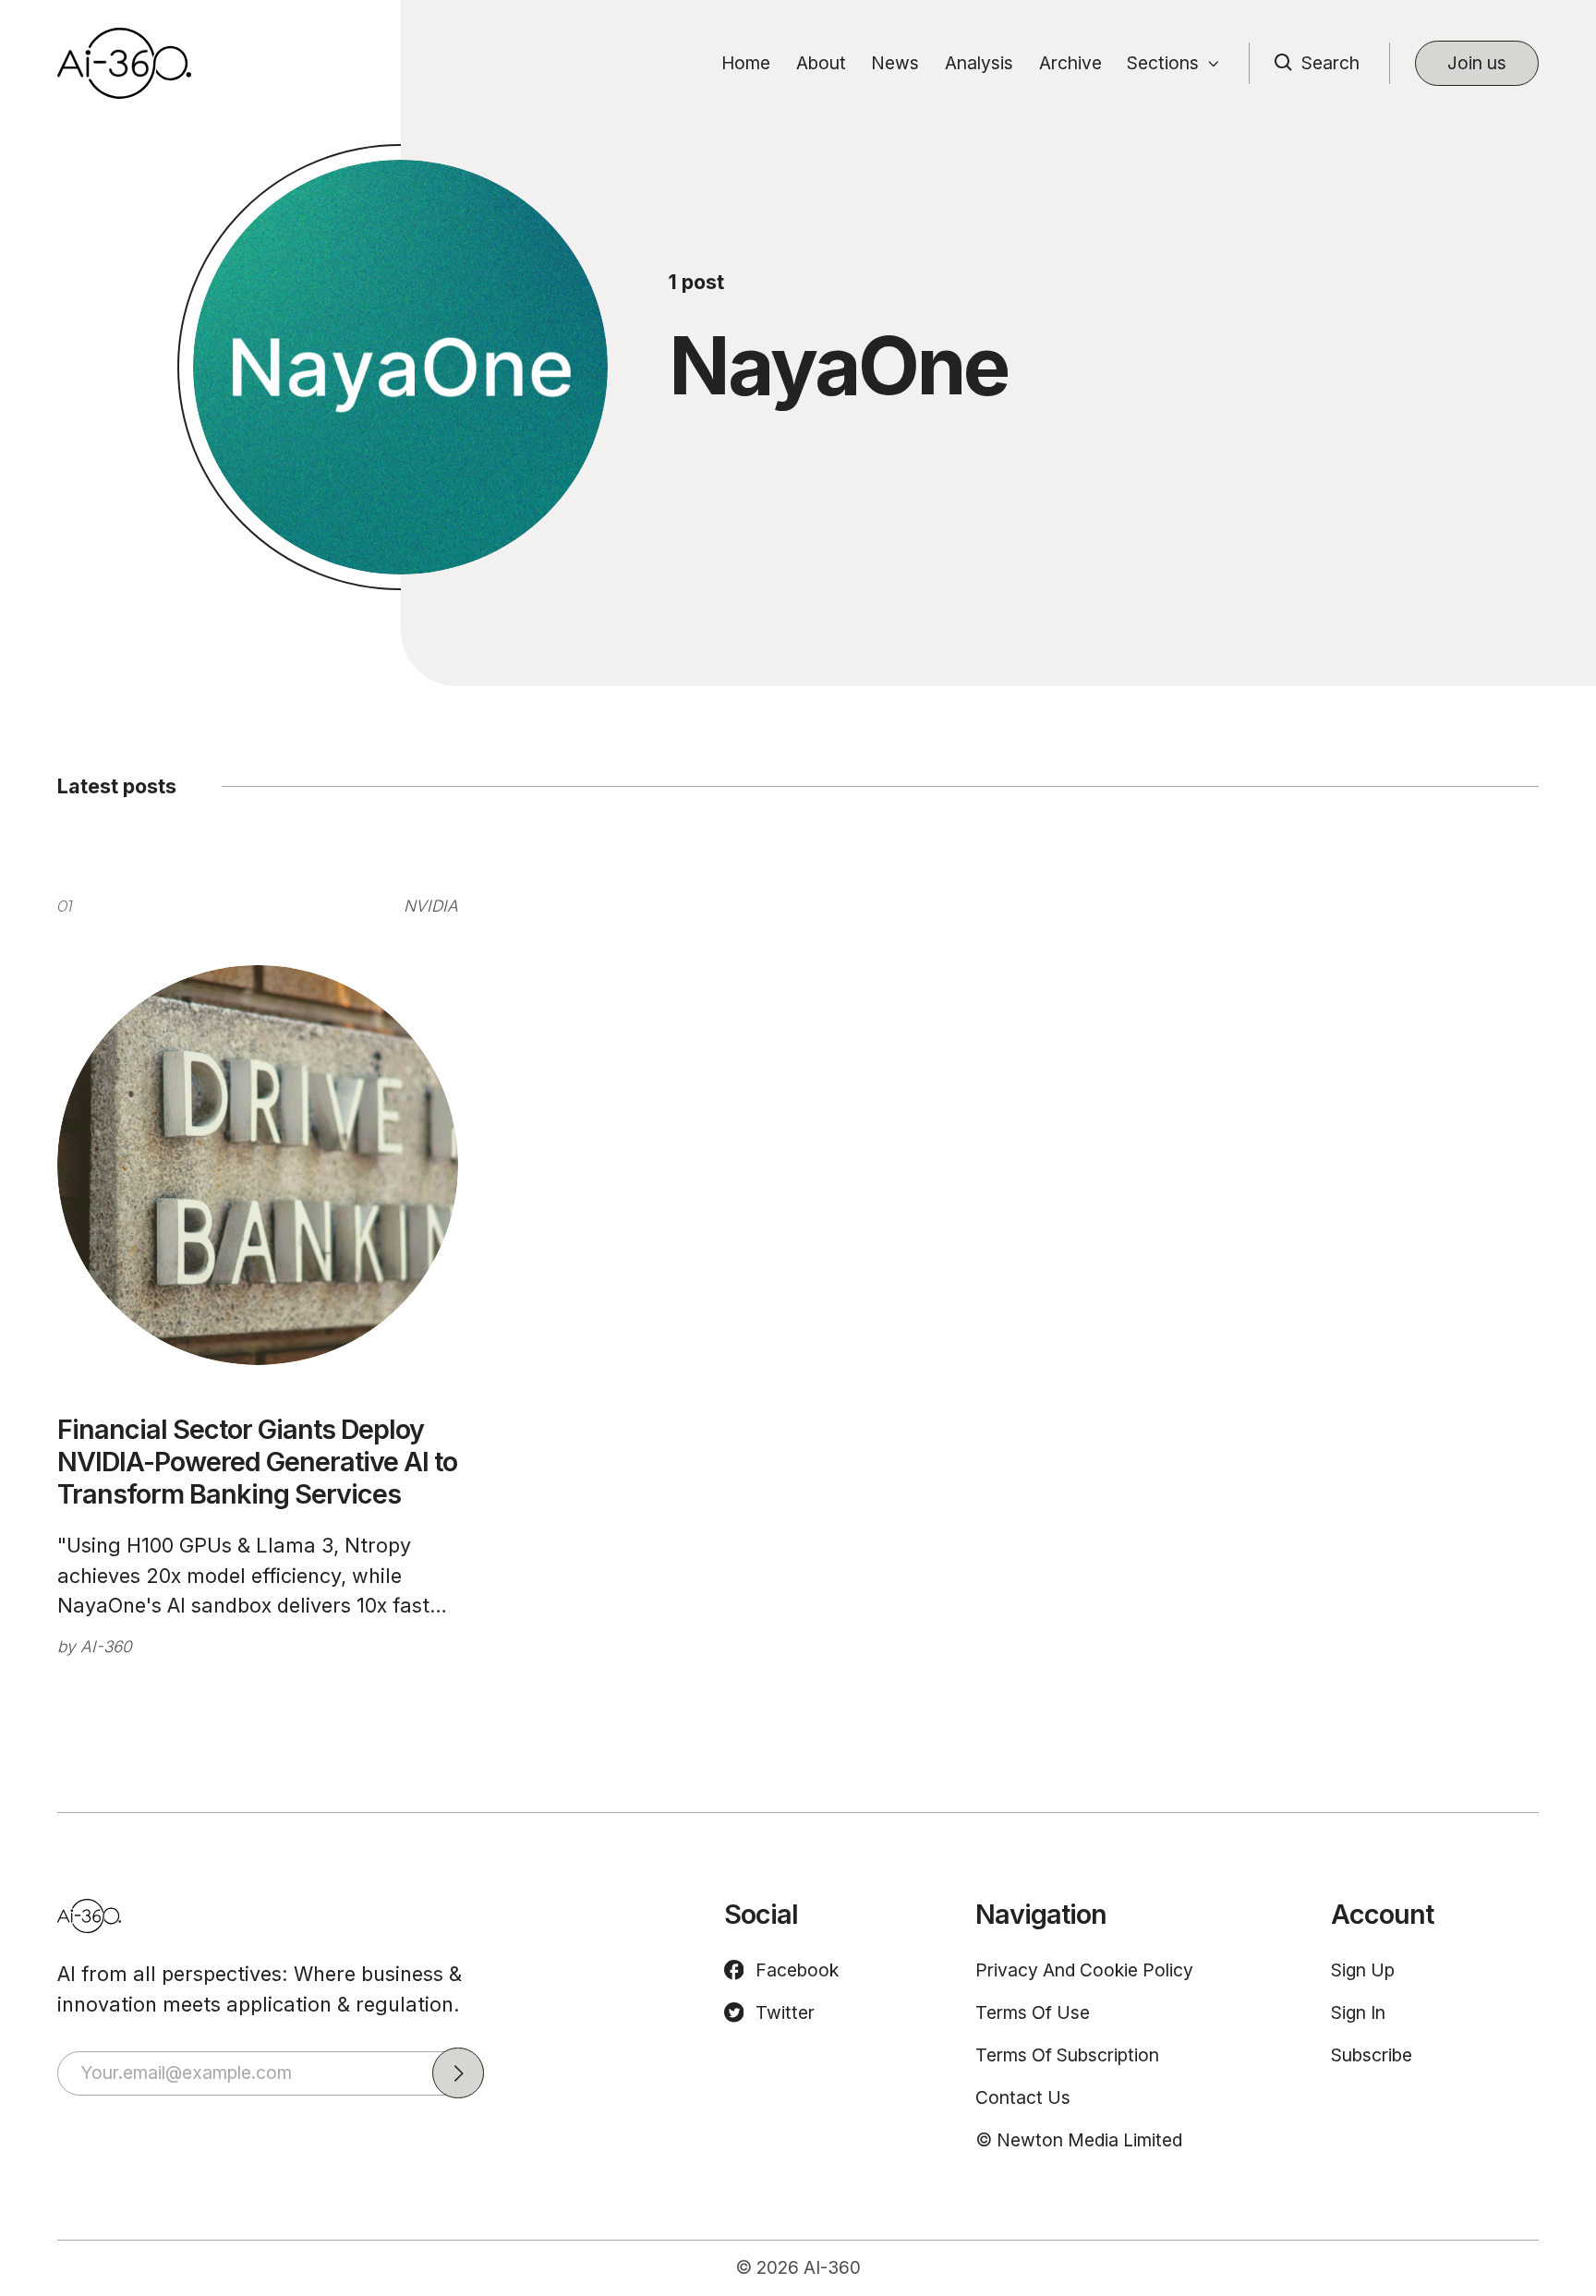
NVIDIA (431, 906)
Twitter (785, 2012)
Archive (1070, 63)
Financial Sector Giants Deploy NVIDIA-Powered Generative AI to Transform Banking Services (257, 1462)
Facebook (797, 1970)
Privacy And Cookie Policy (1084, 1970)
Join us (1477, 63)
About (821, 63)
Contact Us (1023, 2097)
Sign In (1358, 2012)
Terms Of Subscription (1067, 2055)
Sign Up (1363, 1970)
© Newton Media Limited (1079, 2140)
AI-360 (106, 1646)
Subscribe (1372, 2055)
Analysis (979, 63)
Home (746, 63)
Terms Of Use (1033, 2012)
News (895, 63)
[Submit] (458, 2073)
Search (1330, 63)
